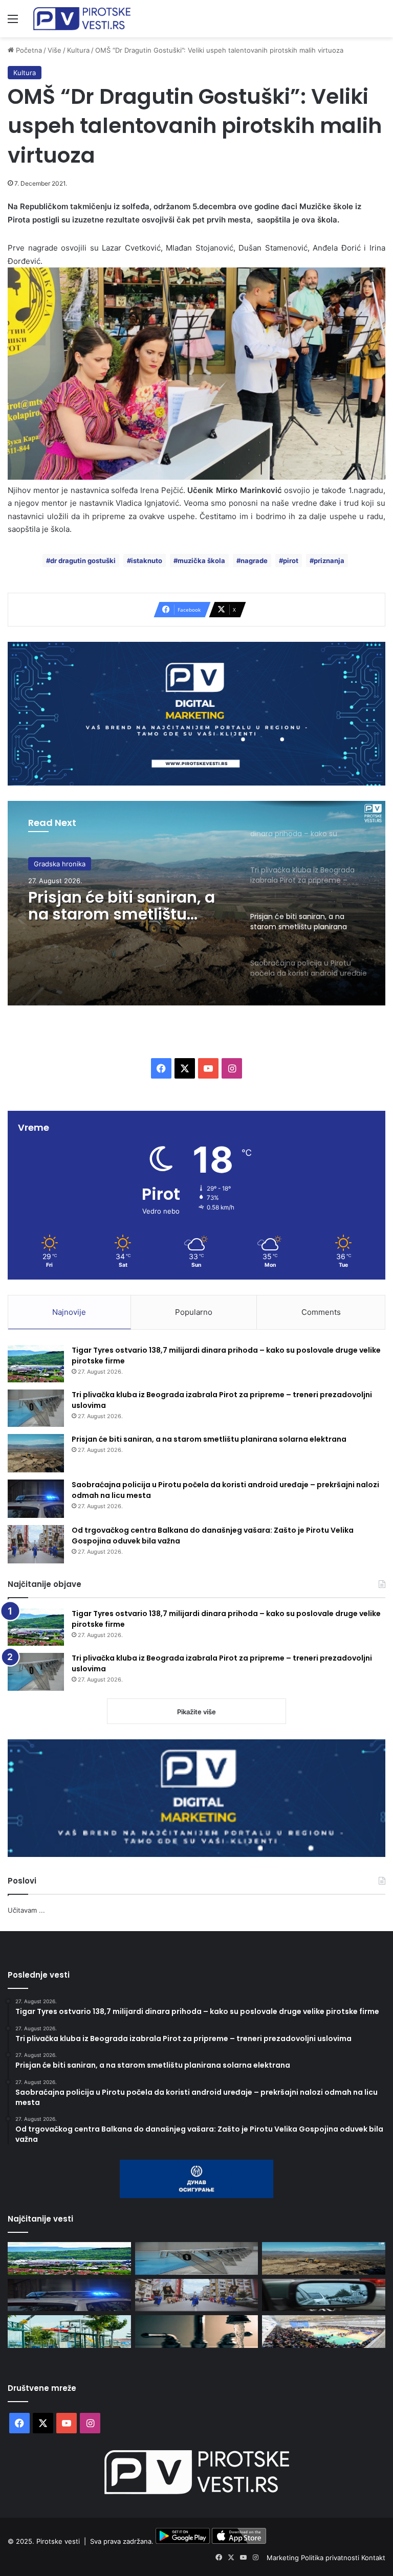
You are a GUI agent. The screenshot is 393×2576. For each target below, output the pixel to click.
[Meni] (13, 22)
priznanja (329, 561)
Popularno (194, 1312)
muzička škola (201, 561)
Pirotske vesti (58, 2541)
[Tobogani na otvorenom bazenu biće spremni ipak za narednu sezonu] (69, 2331)
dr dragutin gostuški (83, 561)
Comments (321, 1312)
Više (54, 50)
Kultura (78, 50)
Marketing (284, 2558)
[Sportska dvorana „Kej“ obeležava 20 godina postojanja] (324, 2331)
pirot (291, 561)
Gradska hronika (60, 864)
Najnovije (69, 1312)
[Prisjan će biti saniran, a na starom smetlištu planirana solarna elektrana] (36, 1453)
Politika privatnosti (331, 2558)
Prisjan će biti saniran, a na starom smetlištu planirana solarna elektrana (122, 906)
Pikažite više (196, 1712)
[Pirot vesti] (82, 19)
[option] (196, 903)
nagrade (254, 561)
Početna (28, 50)
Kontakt (373, 2558)
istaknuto (147, 561)
